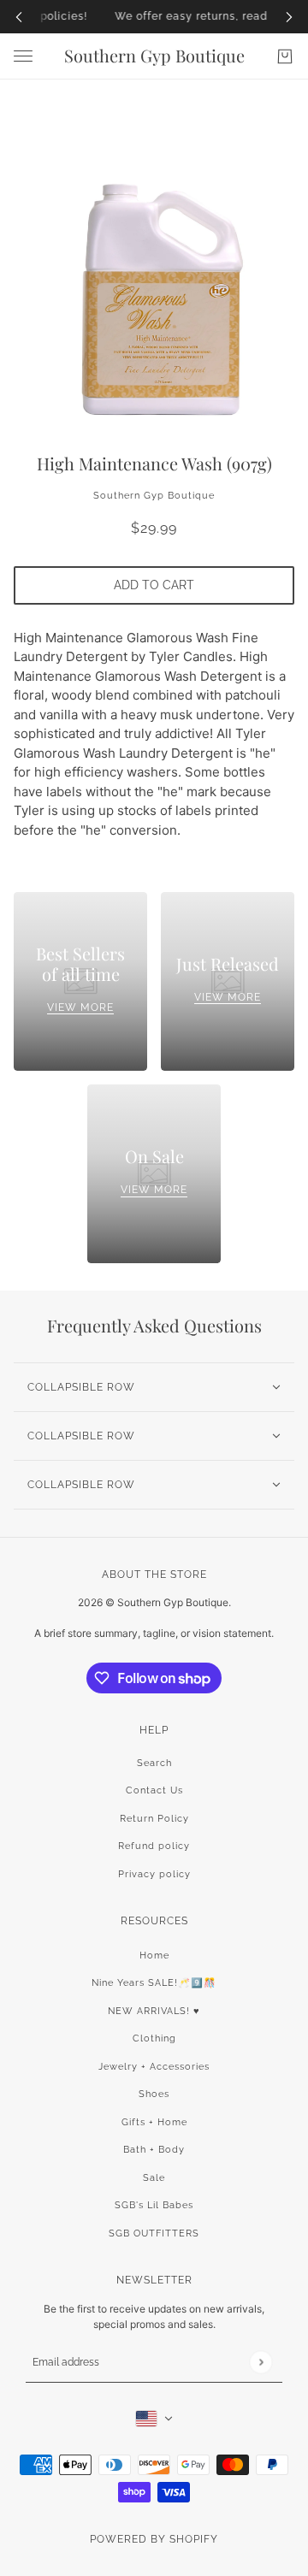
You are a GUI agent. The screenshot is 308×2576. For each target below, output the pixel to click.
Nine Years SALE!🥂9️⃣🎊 (154, 1983)
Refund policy (154, 1846)
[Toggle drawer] (23, 56)
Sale (154, 2178)
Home (154, 1956)
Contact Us (154, 1790)
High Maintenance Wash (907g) (154, 463)
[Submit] (261, 2362)
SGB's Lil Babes (154, 2205)
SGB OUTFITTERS (154, 2233)
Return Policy (154, 1819)
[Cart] (285, 56)
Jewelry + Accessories (154, 2067)
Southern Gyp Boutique (154, 496)
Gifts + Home (154, 2122)
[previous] (19, 17)
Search (154, 1763)
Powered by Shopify (154, 2539)
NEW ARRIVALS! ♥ (154, 2011)
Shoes (154, 2094)
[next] (289, 17)
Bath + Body (154, 2150)
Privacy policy (154, 1874)
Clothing (154, 2038)
